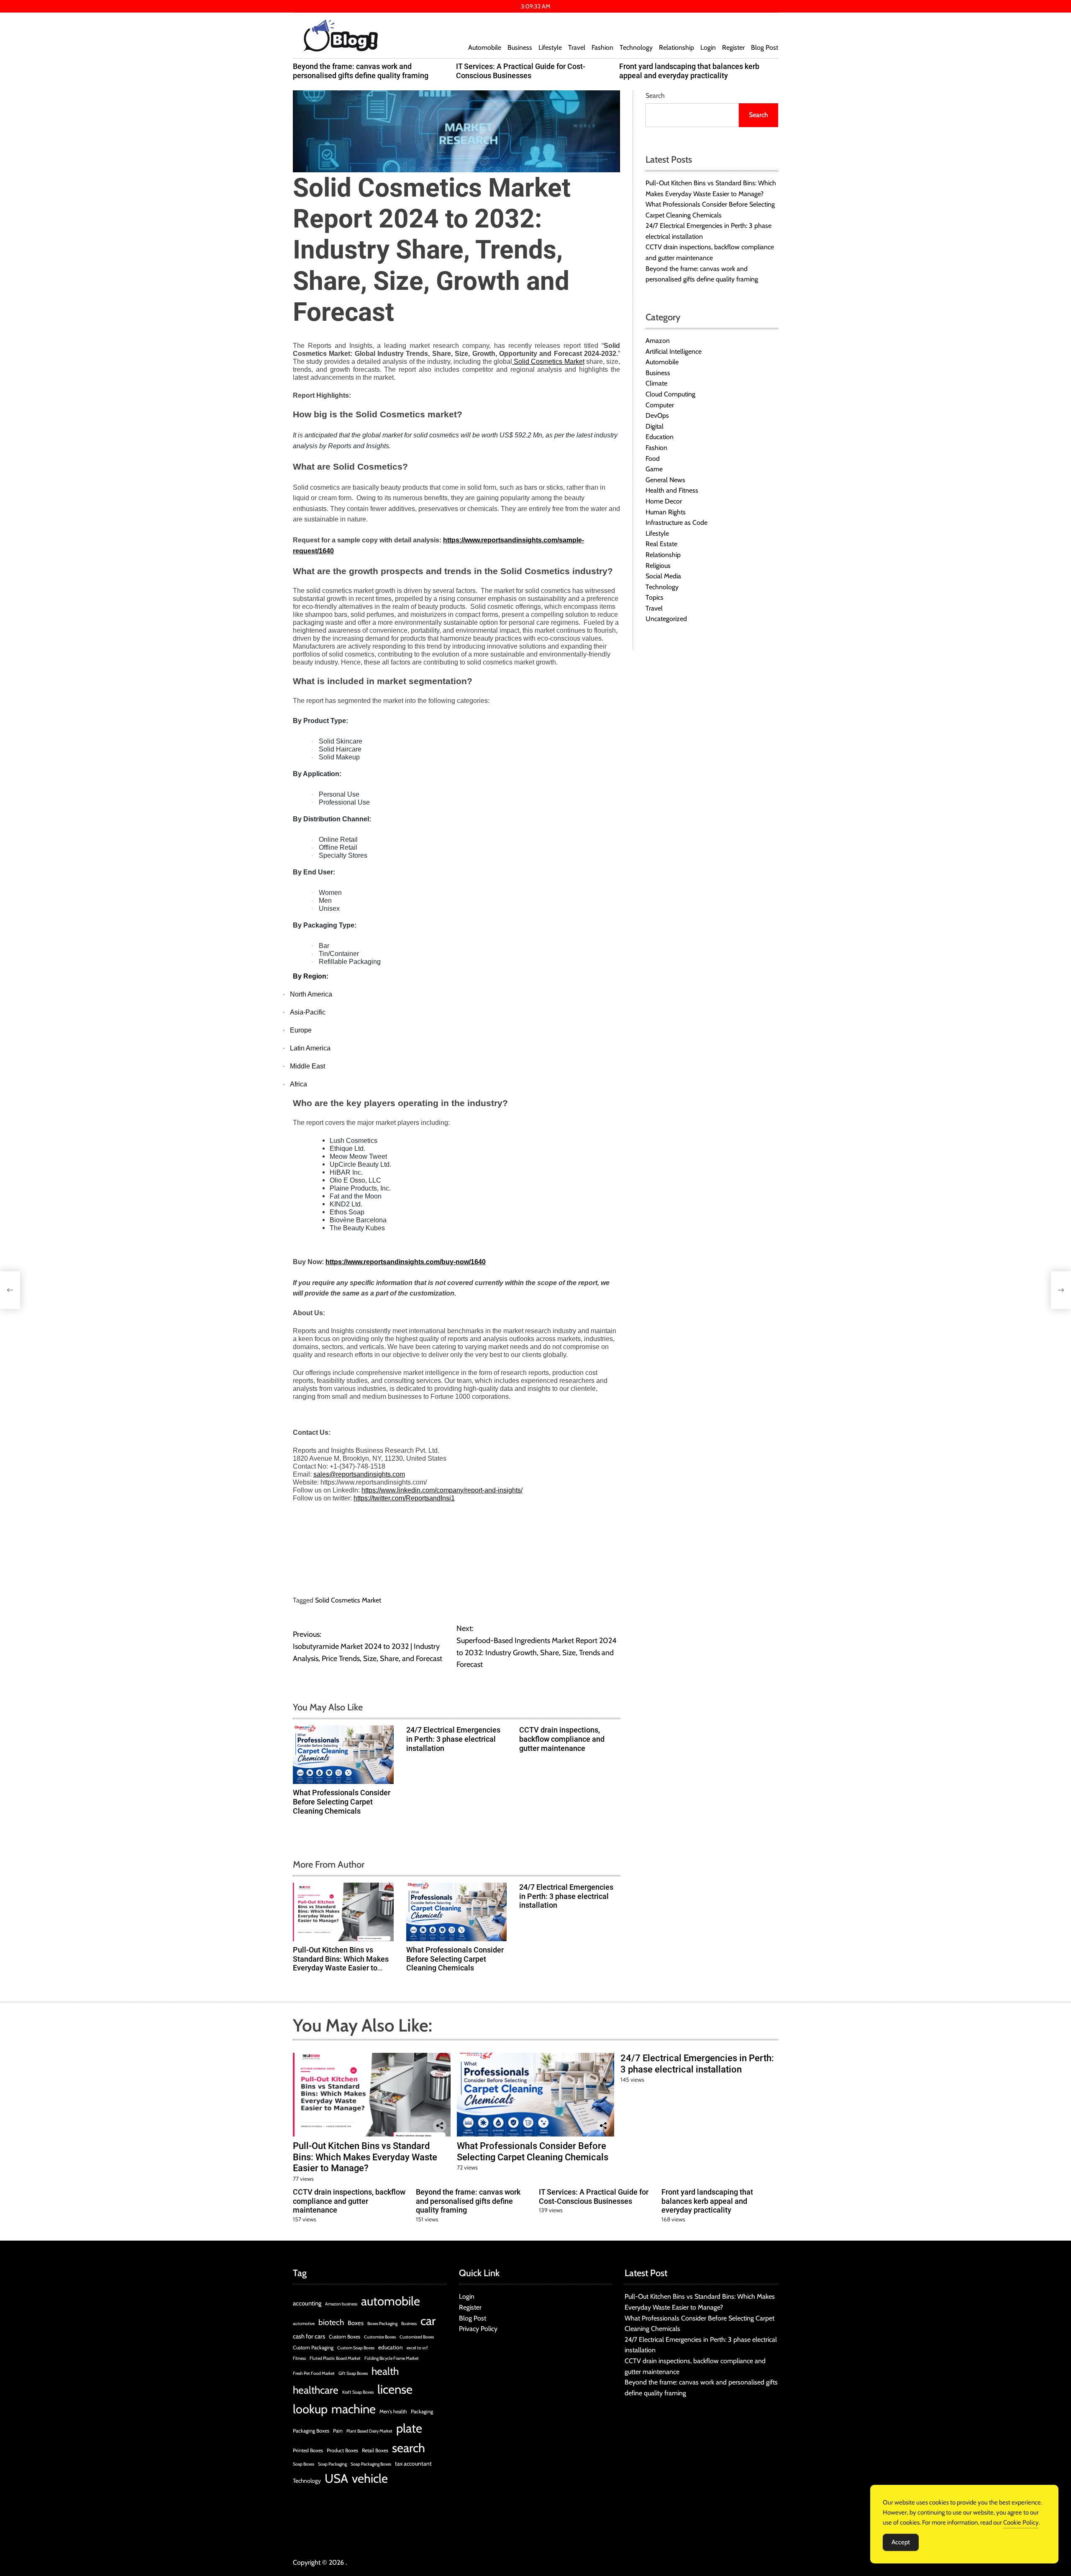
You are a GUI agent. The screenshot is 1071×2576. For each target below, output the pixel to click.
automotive (304, 2324)
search (409, 2448)
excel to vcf (417, 2348)
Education (660, 437)
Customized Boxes (417, 2337)
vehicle (370, 2478)
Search (655, 96)
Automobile (485, 47)
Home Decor (664, 501)
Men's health (393, 2411)
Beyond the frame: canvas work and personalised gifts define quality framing (361, 71)
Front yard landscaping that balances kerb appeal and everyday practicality (689, 71)
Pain (338, 2431)
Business (520, 47)
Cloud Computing (670, 394)
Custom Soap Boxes (356, 2348)
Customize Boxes (380, 2337)
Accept (901, 2542)
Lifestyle (550, 47)
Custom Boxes (345, 2337)
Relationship (676, 47)
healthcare (316, 2390)
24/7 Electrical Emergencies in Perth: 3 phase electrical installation (453, 1739)
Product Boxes (342, 2450)
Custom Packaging (313, 2347)
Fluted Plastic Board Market (335, 2358)
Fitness (299, 2358)
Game (654, 469)
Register (733, 47)
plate (409, 2428)
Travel (577, 47)
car (428, 2321)
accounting (307, 2303)
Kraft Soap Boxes (358, 2392)
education (391, 2347)
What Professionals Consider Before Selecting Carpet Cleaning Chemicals (342, 1802)
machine (354, 2409)
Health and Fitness (672, 490)
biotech (331, 2322)
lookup (310, 2409)
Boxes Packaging (382, 2324)
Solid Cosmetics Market (348, 1600)
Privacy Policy (478, 2329)
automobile (391, 2301)
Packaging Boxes (311, 2431)
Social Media (663, 576)
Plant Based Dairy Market (369, 2431)
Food (653, 459)
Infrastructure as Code (676, 523)
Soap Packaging (332, 2464)
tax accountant (413, 2464)
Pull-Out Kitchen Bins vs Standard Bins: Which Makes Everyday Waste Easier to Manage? (341, 1963)
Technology (636, 47)
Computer (660, 405)
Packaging (422, 2411)
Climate (656, 383)
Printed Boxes (308, 2450)
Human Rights (666, 512)
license (395, 2389)
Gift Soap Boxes (353, 2373)
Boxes (356, 2323)
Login (708, 47)
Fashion (602, 47)
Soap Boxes (304, 2464)
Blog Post (765, 47)
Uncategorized (666, 619)
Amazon (658, 341)
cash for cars (309, 2336)
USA (336, 2478)
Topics (655, 597)
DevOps (657, 415)
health (385, 2371)
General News (665, 480)
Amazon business (341, 2304)
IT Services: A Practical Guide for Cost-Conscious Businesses (521, 71)
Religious (658, 566)
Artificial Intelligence (674, 351)
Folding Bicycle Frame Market (392, 2358)
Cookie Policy (1021, 2522)
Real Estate (661, 544)
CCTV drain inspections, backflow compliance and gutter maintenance (562, 1739)
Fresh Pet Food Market (314, 2373)
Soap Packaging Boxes (371, 2464)
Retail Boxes (375, 2450)
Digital (655, 426)
